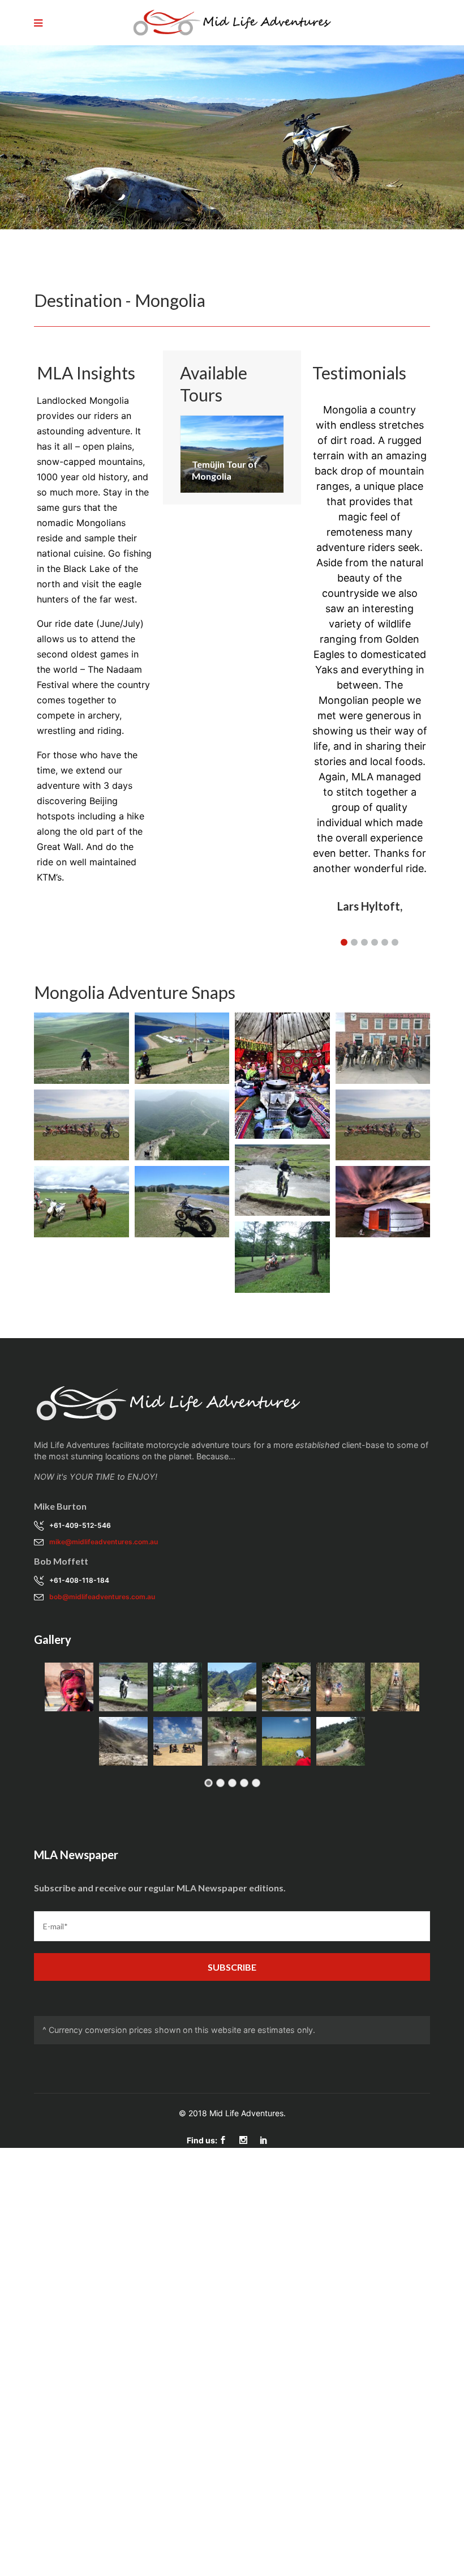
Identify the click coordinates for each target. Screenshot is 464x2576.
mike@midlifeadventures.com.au (104, 1542)
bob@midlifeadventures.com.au (102, 1597)
